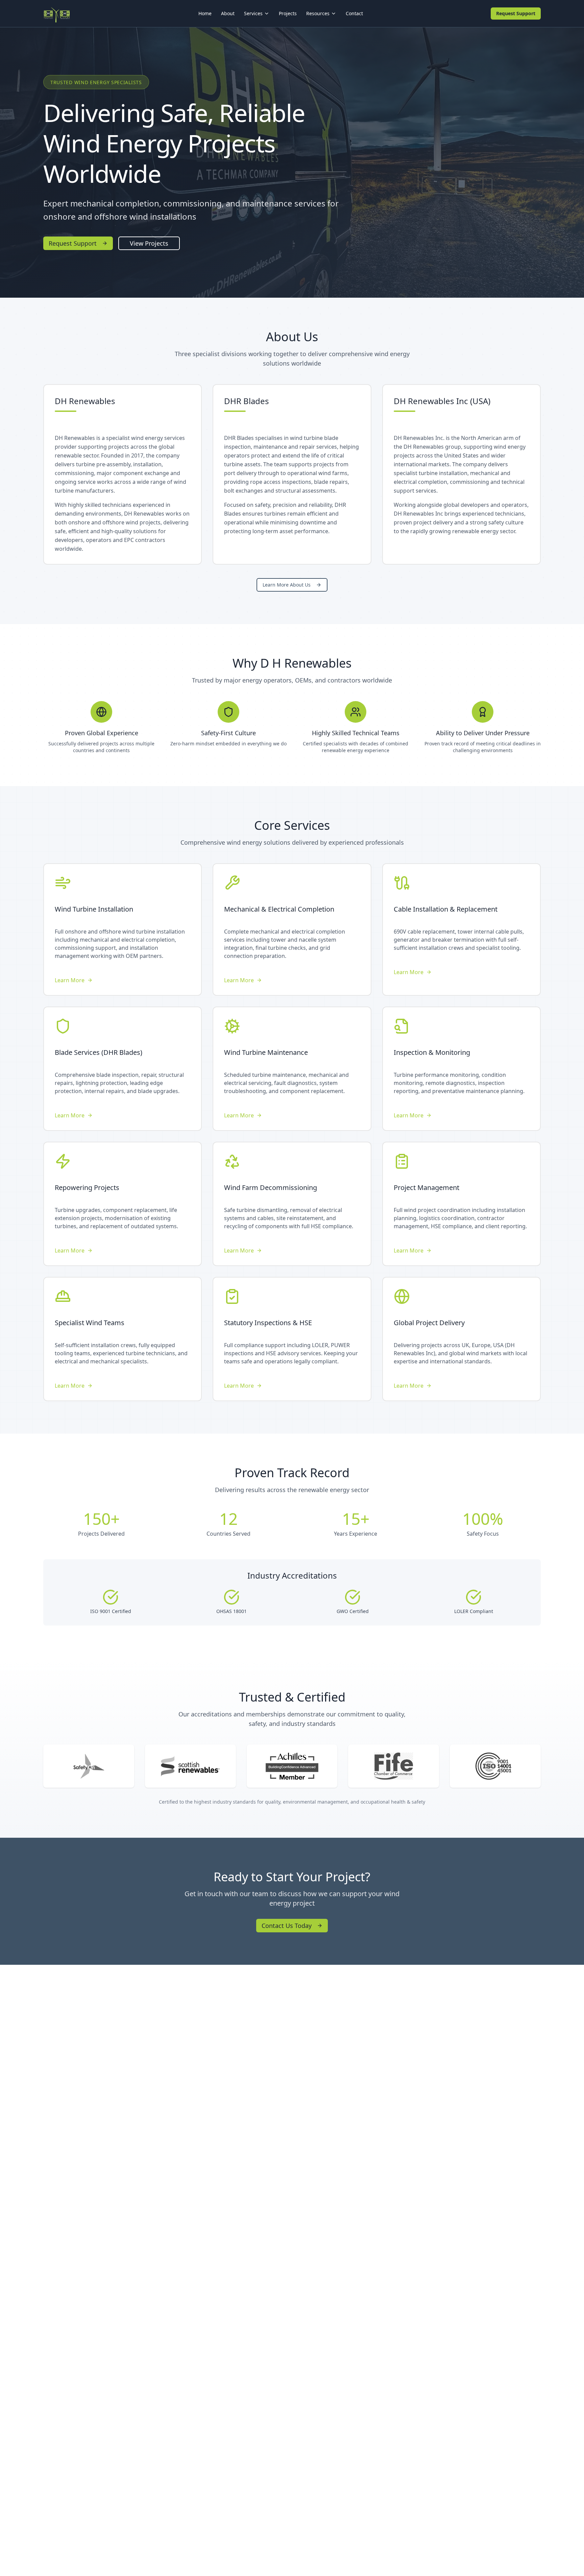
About (228, 13)
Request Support (516, 13)
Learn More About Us (287, 585)
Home (205, 13)
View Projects (149, 243)
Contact (354, 13)
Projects (288, 13)
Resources (318, 13)
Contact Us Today (287, 1926)
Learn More (70, 980)
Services (253, 13)
